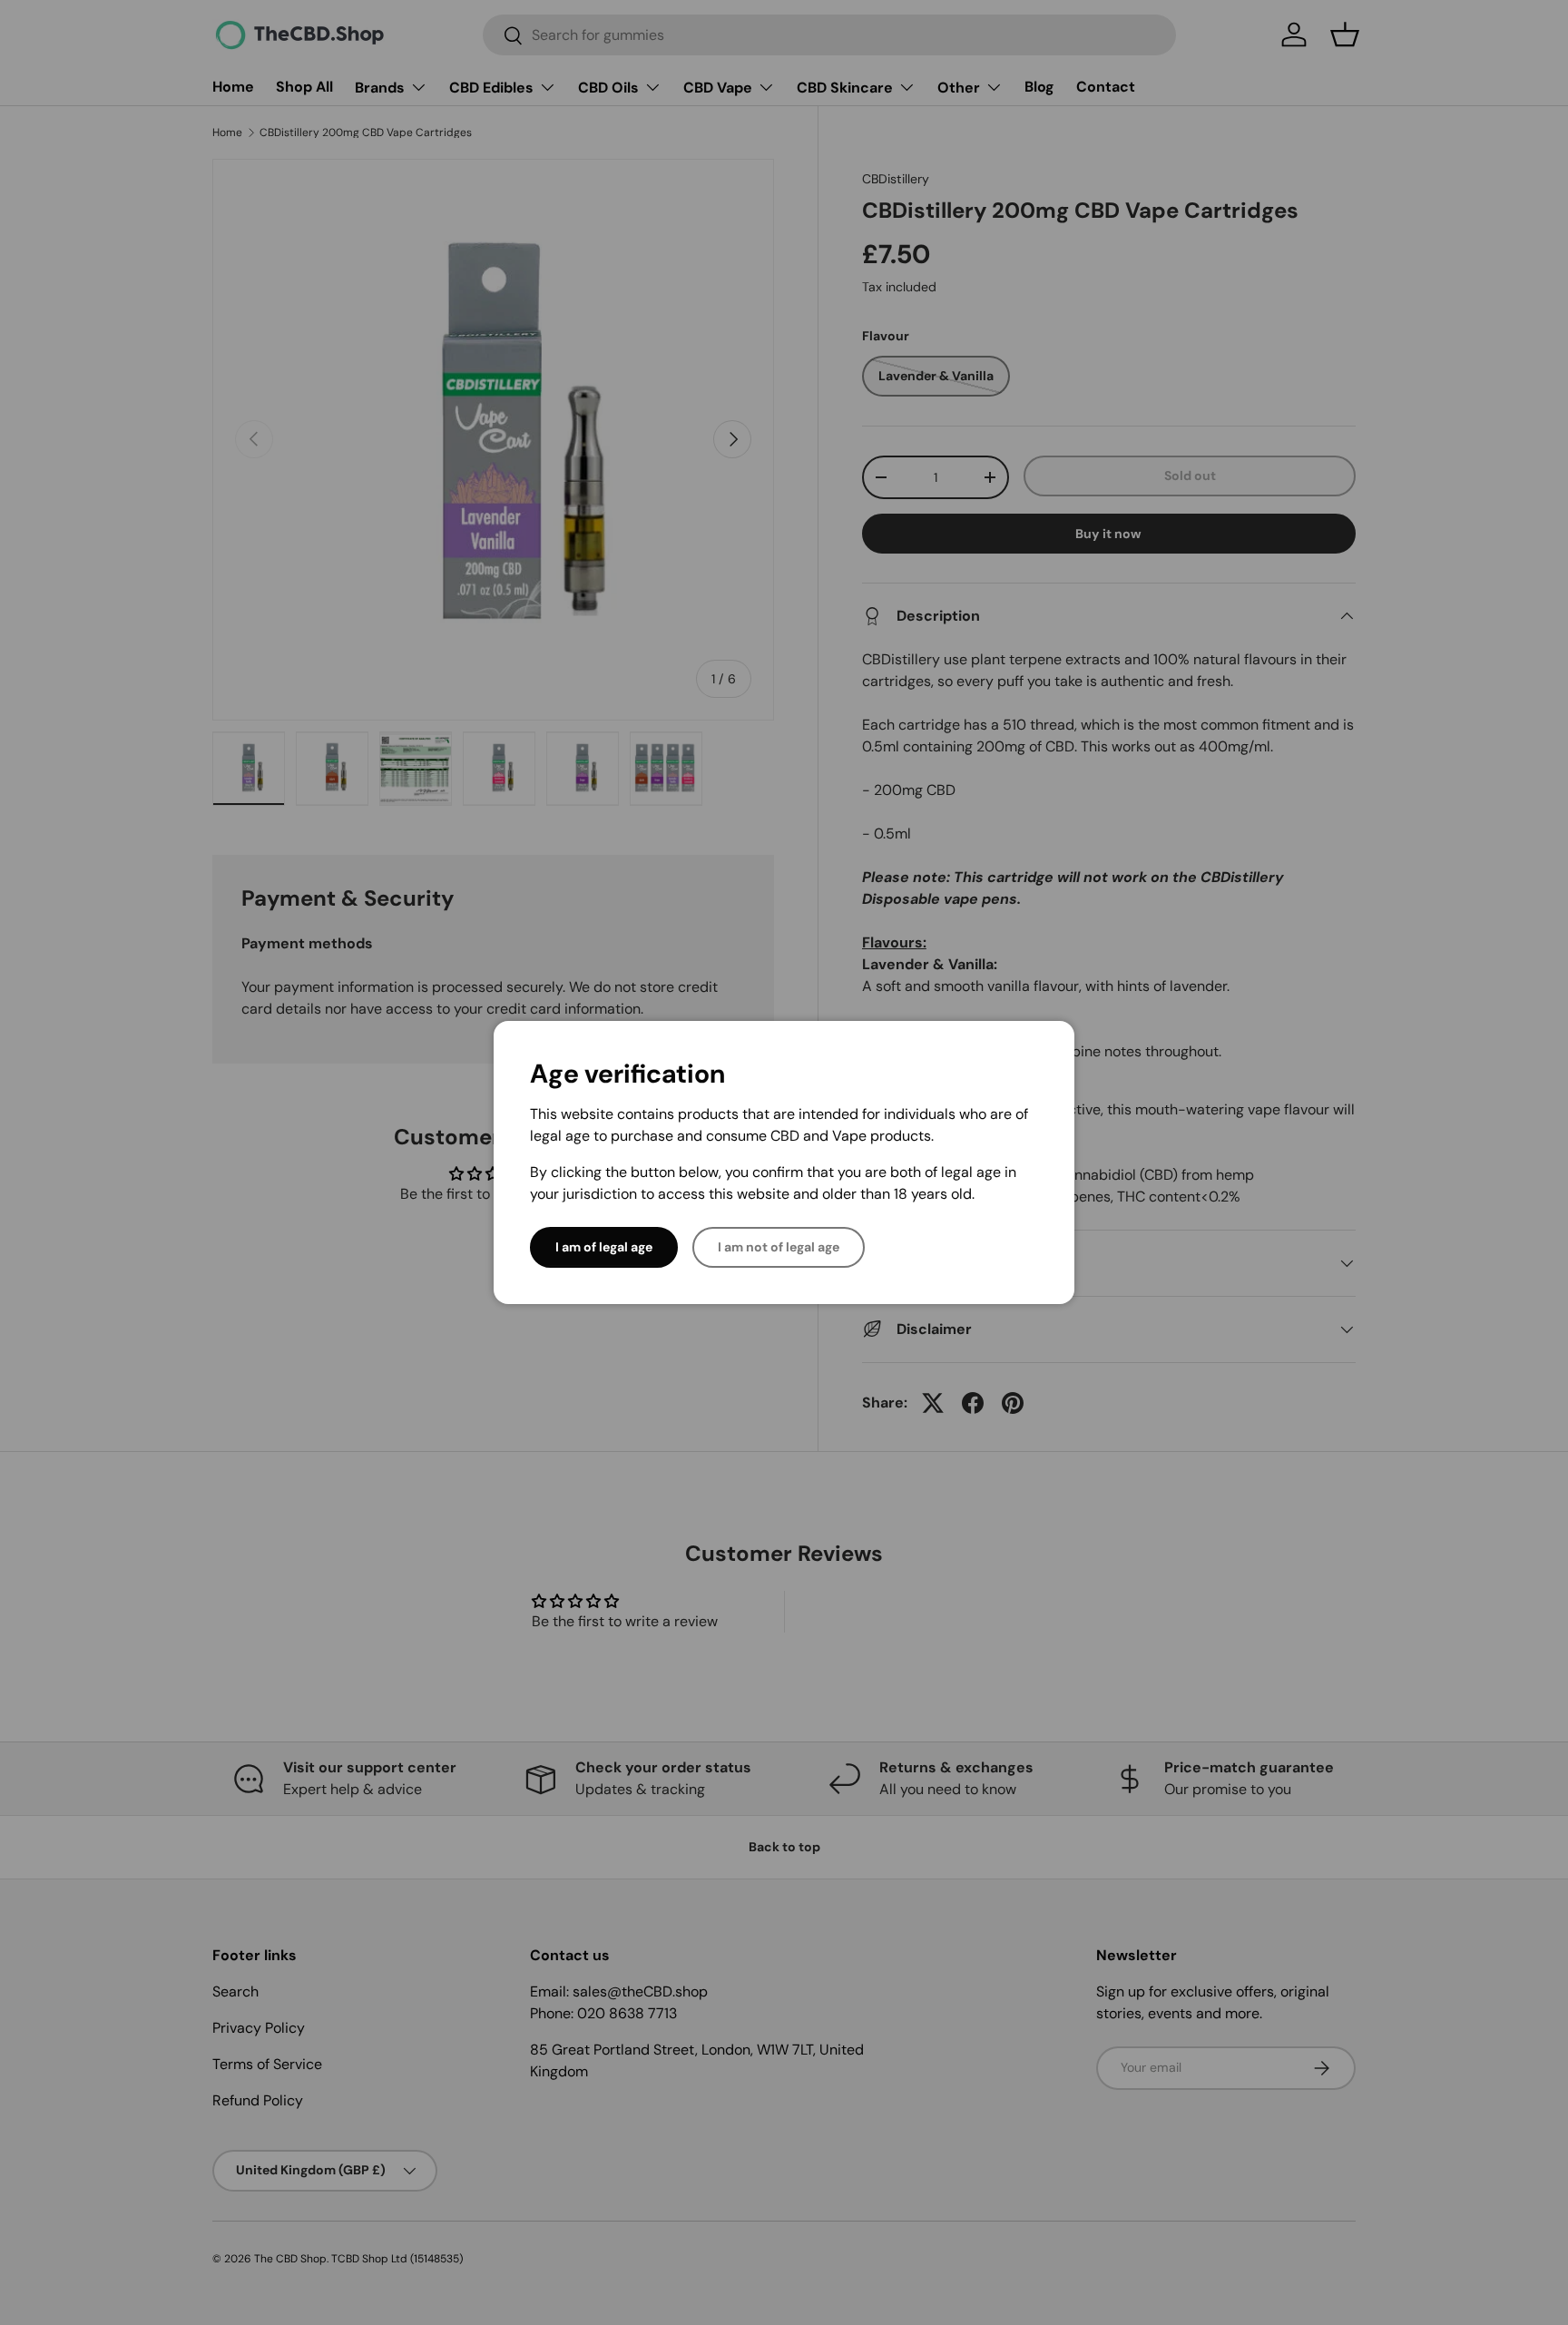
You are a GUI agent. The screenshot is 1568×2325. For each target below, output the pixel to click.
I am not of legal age (779, 1247)
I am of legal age (604, 1247)
